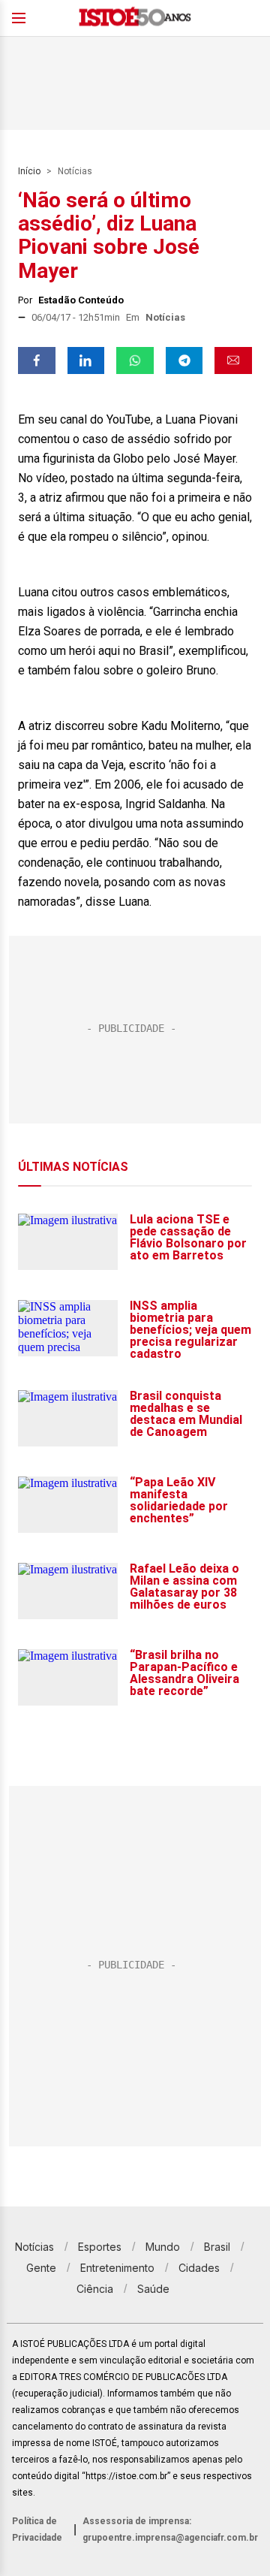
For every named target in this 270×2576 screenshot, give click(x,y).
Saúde (153, 2289)
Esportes (100, 2247)
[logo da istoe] (135, 18)
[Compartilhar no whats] (135, 360)
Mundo (163, 2247)
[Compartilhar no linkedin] (86, 360)
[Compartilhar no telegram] (184, 360)
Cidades (199, 2268)
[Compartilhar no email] (233, 360)
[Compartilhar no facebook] (37, 360)
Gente (41, 2268)
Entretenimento (117, 2268)
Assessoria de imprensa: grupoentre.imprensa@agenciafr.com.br (170, 2529)
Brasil (217, 2247)
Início (29, 171)
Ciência (95, 2289)
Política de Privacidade (37, 2529)
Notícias (75, 171)
